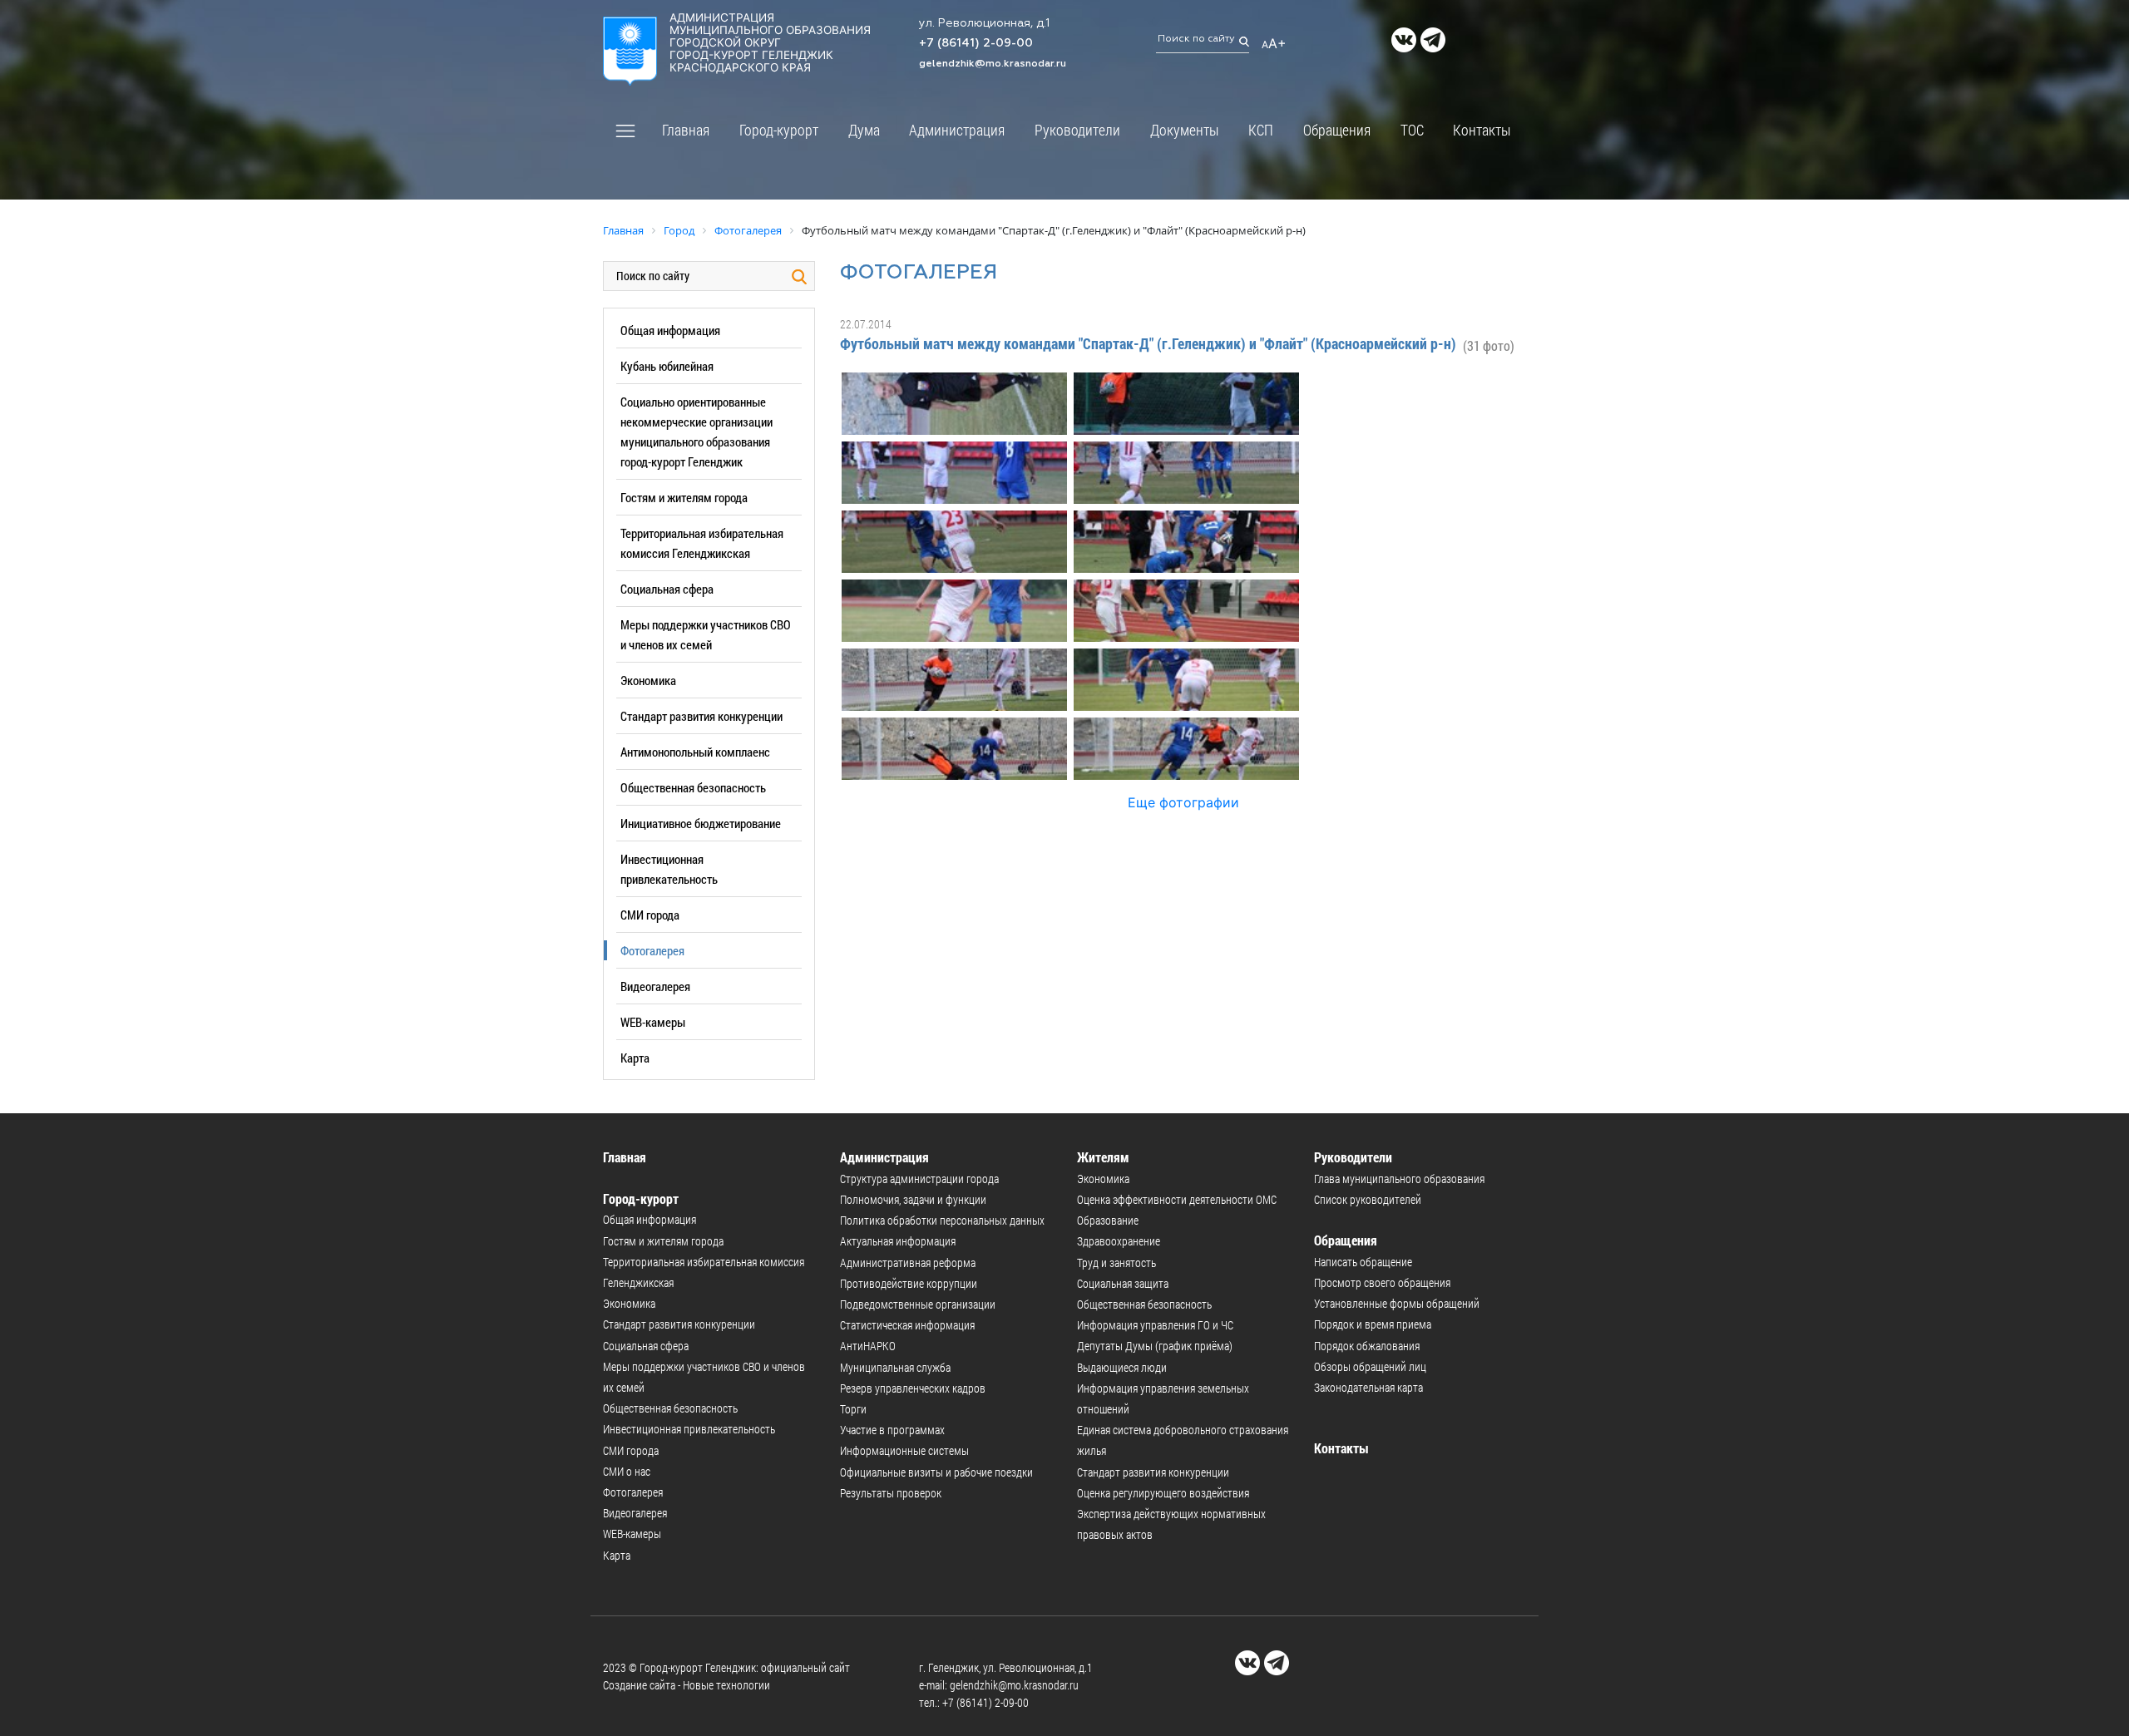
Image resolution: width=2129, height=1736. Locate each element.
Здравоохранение (1119, 1241)
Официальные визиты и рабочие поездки (936, 1472)
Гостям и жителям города (684, 497)
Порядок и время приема (1373, 1324)
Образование (1108, 1220)
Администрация (957, 130)
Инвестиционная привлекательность (689, 1429)
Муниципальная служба (895, 1367)
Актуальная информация (898, 1241)
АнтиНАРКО (868, 1346)
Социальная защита (1123, 1283)
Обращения (1337, 130)
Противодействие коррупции (909, 1283)
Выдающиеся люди (1122, 1367)
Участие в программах (892, 1430)
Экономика (648, 680)
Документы (1185, 130)
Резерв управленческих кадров (913, 1388)
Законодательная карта (1368, 1387)
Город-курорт (779, 130)
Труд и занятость (1116, 1263)
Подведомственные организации (918, 1304)
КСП (1261, 130)
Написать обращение (1363, 1262)
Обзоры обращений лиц (1370, 1366)
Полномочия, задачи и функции (913, 1199)
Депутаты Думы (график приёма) (1155, 1346)
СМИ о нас (627, 1471)
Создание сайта (639, 1685)
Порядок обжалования (1367, 1346)
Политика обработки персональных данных (942, 1220)
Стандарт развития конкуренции (701, 716)
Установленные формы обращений (1397, 1303)
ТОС (1412, 130)
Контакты (1482, 130)
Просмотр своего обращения (1382, 1282)
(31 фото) (1489, 345)
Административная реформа (908, 1263)
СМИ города (650, 915)
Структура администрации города (919, 1179)
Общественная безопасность (693, 787)
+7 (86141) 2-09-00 (976, 43)
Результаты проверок (891, 1493)
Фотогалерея (652, 950)
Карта (635, 1058)
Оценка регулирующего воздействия (1163, 1493)
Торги (853, 1409)
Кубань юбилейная (667, 366)
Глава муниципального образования (1399, 1179)
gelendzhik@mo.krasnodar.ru (993, 64)
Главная (686, 130)
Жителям (1103, 1157)
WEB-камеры (653, 1022)
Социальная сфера (667, 589)
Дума (864, 130)
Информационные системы (904, 1450)
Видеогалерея (655, 986)
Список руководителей (1368, 1199)
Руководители (1077, 130)
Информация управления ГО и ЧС (1155, 1325)
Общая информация (670, 330)
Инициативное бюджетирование (701, 823)
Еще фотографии (1183, 802)
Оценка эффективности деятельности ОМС (1177, 1199)
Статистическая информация (907, 1325)
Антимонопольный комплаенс (695, 752)
